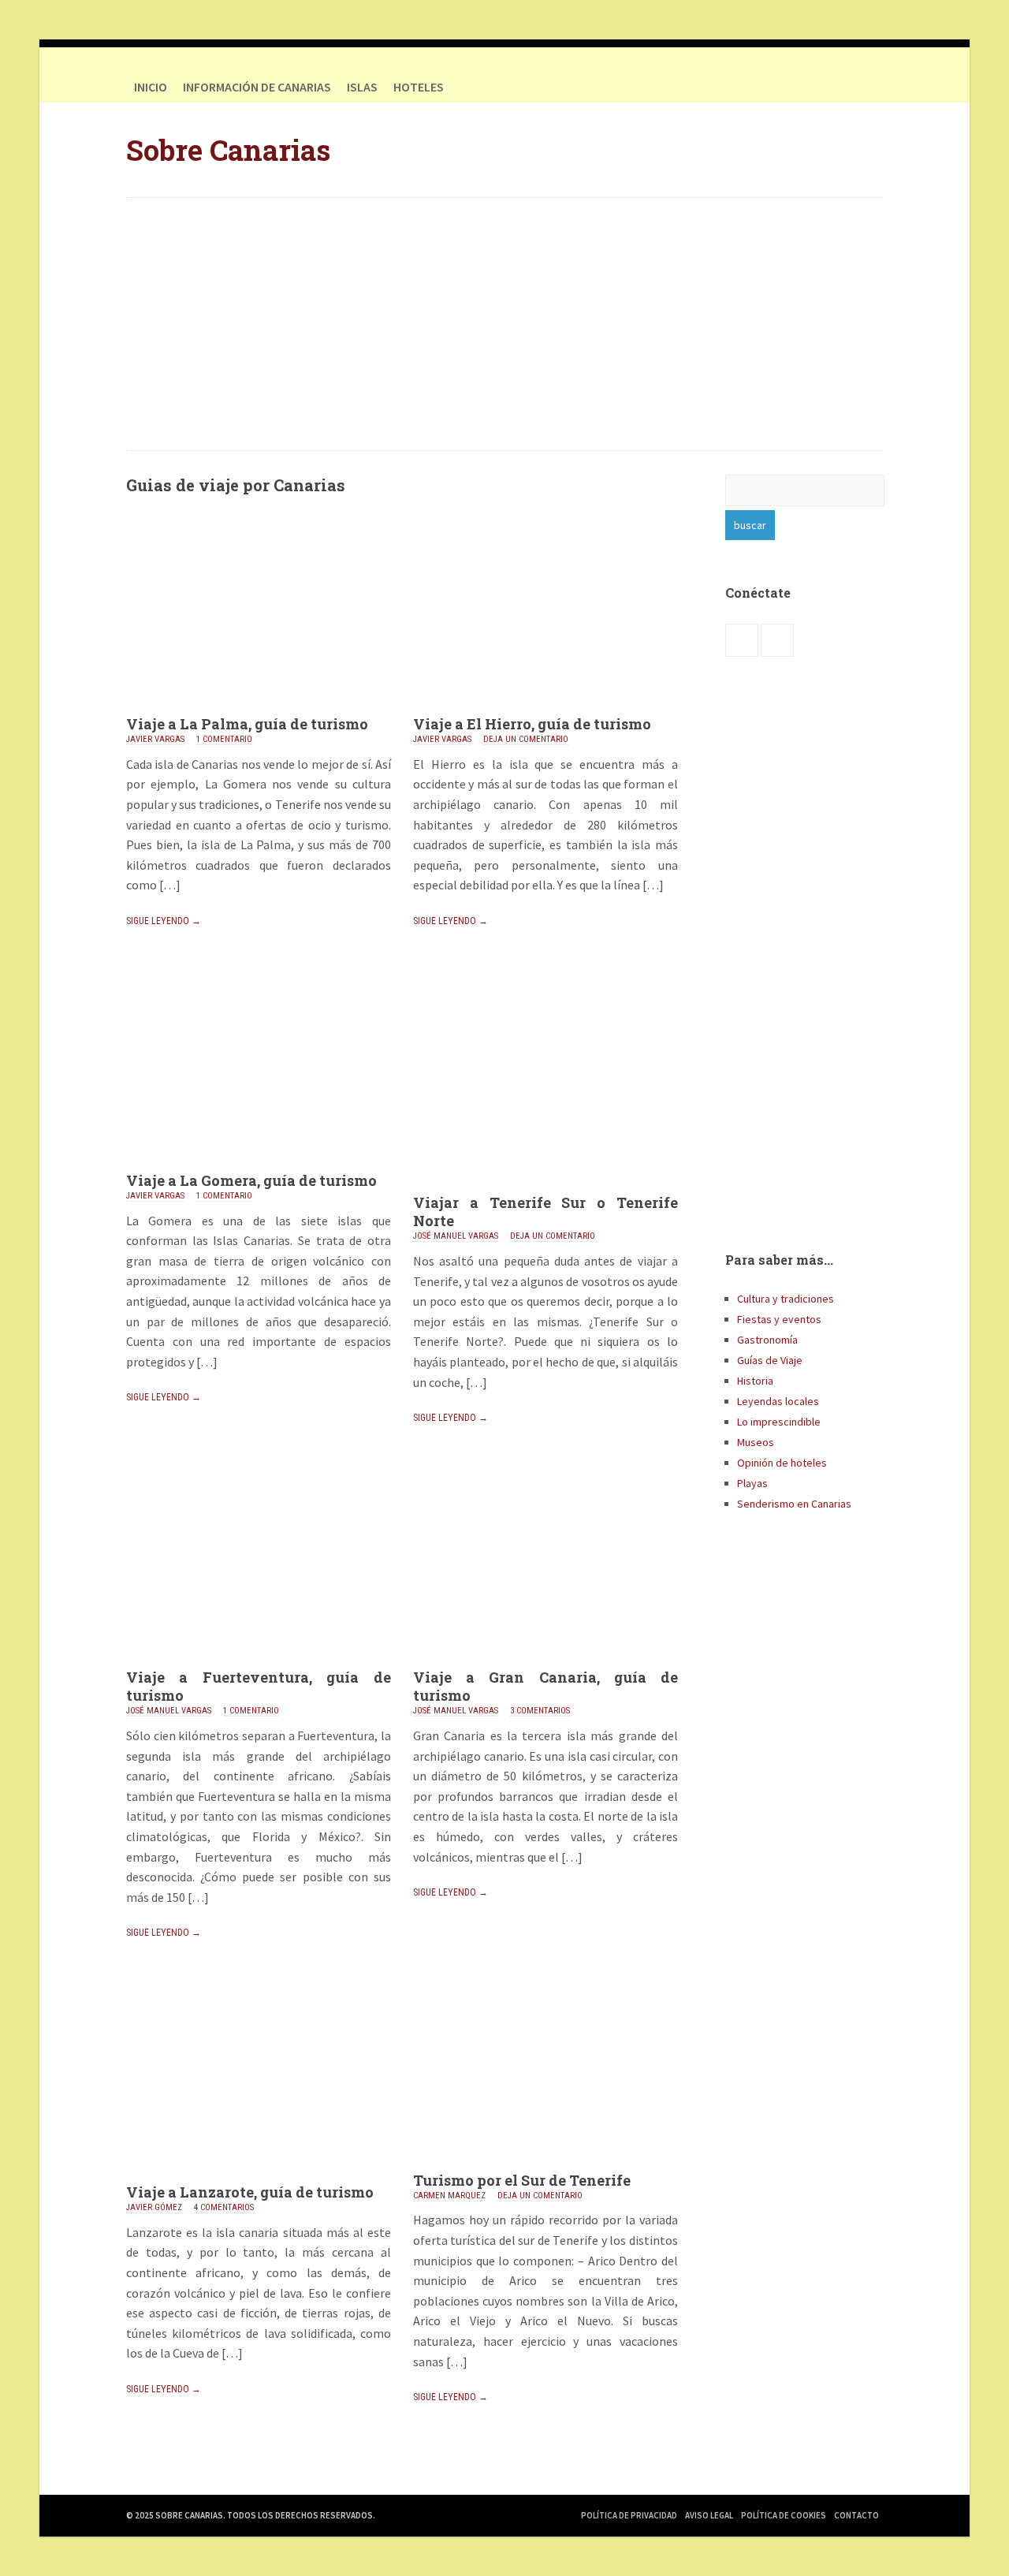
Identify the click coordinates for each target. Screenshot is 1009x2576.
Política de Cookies (784, 2515)
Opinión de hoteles (782, 1463)
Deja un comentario (526, 739)
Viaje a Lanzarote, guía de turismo (250, 2192)
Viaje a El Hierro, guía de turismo (532, 724)
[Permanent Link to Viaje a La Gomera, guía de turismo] (259, 1167)
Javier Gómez (154, 2207)
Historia (755, 1381)
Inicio (151, 87)
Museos (756, 1442)
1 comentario (224, 739)
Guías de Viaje (770, 1360)
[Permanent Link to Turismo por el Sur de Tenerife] (545, 2167)
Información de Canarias (257, 87)
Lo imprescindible (779, 1422)
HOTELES (419, 87)
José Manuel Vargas (456, 1236)
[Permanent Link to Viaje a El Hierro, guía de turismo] (545, 710)
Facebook (836, 87)
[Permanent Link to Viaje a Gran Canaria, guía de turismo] (545, 1664)
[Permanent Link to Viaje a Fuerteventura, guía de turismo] (259, 1664)
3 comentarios (540, 1711)
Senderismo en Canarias (794, 1504)
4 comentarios (224, 2207)
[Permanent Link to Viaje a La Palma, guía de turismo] (259, 710)
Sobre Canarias (228, 150)
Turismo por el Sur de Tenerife (522, 2180)
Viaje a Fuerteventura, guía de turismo (259, 1686)
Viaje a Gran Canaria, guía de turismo (545, 1686)
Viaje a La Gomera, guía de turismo (251, 1180)
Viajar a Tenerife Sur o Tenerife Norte (545, 1212)
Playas (752, 1483)
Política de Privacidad (629, 2515)
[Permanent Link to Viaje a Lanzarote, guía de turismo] (259, 2179)
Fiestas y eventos (779, 1319)
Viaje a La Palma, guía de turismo (247, 724)
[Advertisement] (504, 324)
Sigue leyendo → (164, 921)
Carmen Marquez (449, 2196)
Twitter (867, 87)
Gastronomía (767, 1340)
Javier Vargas (155, 739)
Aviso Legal (709, 2515)
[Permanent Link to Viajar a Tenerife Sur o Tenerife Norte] (545, 1189)
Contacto (856, 2515)
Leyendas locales (778, 1401)
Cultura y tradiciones (786, 1299)
